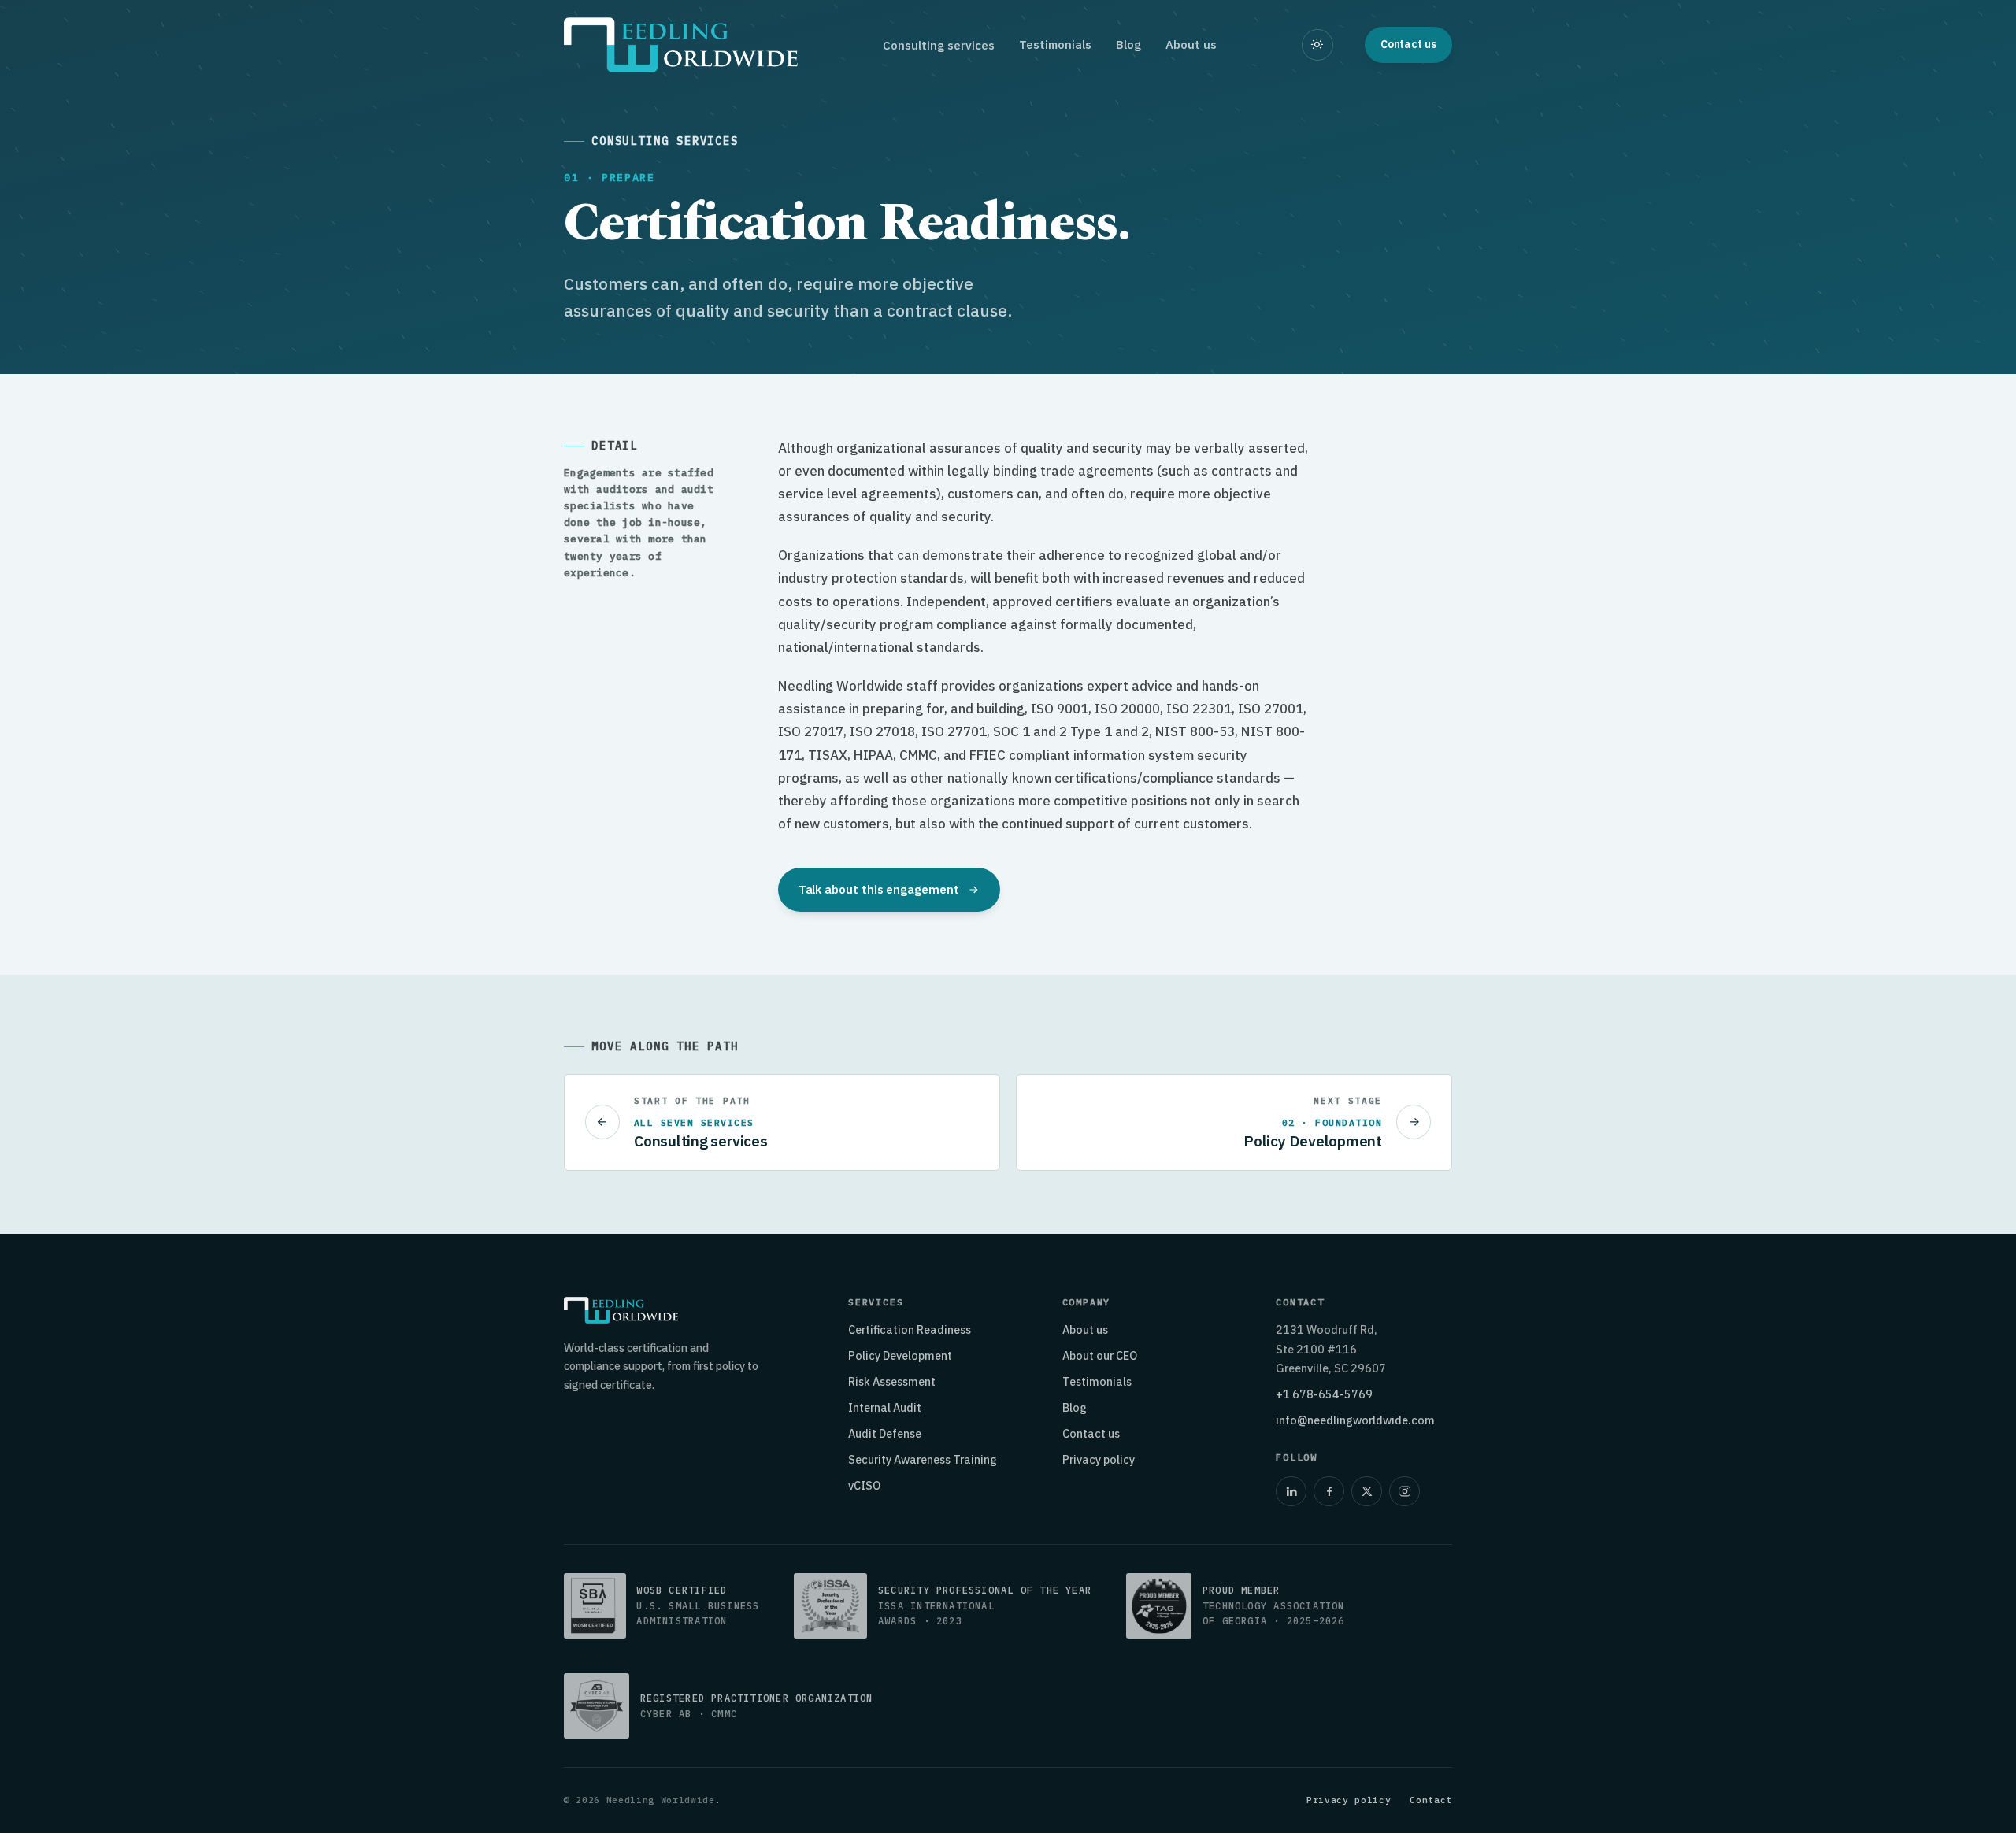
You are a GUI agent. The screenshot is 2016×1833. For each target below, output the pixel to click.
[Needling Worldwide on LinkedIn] (1291, 1491)
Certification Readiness (910, 1329)
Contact (1431, 1800)
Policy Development (900, 1355)
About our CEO (1100, 1355)
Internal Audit (885, 1407)
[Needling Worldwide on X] (1366, 1491)
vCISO (864, 1485)
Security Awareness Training (923, 1459)
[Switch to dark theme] (1317, 45)
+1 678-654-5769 (1324, 1394)
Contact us (1091, 1433)
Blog (1128, 44)
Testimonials (1055, 44)
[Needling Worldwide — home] (681, 45)
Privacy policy (1099, 1459)
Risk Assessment (892, 1381)
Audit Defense (885, 1433)
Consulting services (939, 45)
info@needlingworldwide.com (1355, 1420)
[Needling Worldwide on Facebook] (1329, 1491)
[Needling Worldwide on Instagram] (1404, 1491)
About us (1191, 44)
